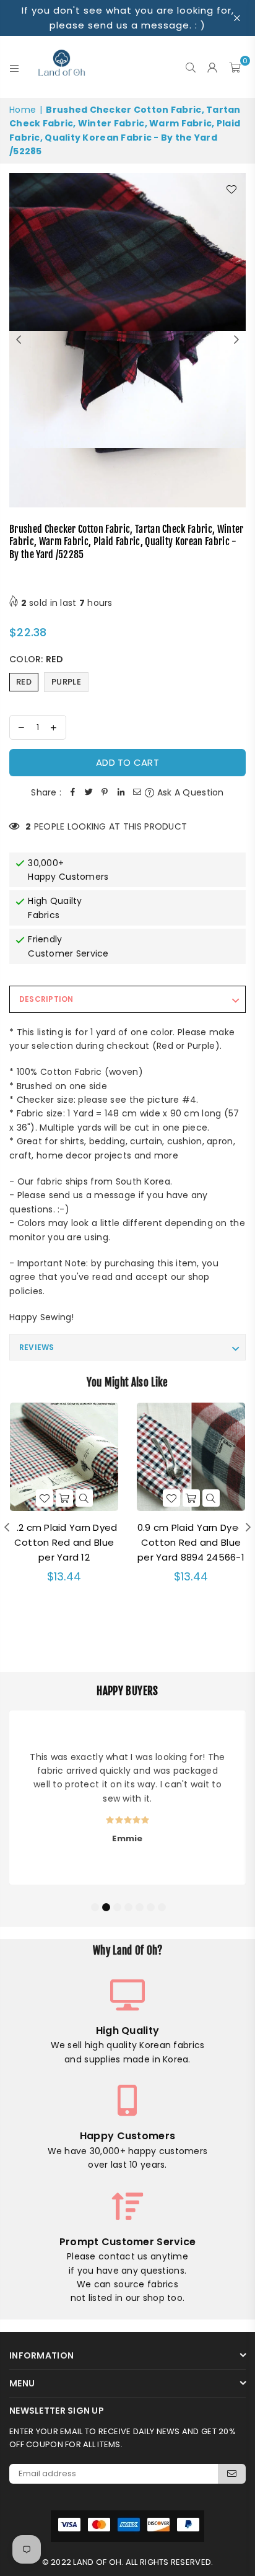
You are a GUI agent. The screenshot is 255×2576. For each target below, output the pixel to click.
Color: (36, 659)
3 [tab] (117, 1906)
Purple (66, 682)
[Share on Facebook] (72, 792)
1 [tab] (95, 1906)
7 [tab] (162, 1906)
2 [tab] (106, 1906)
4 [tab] (128, 1906)
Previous (19, 340)
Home (23, 110)
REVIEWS (37, 1347)
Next (236, 340)
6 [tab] (150, 1906)
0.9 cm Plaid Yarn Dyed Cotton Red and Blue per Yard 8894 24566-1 (191, 1542)
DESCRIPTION (46, 999)
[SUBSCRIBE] (232, 2474)
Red (24, 682)
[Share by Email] (137, 792)
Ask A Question (189, 792)
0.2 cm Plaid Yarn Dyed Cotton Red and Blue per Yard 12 (64, 1542)
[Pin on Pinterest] (105, 792)
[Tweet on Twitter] (89, 792)
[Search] (191, 67)
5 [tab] (139, 1906)
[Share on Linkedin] (121, 792)
